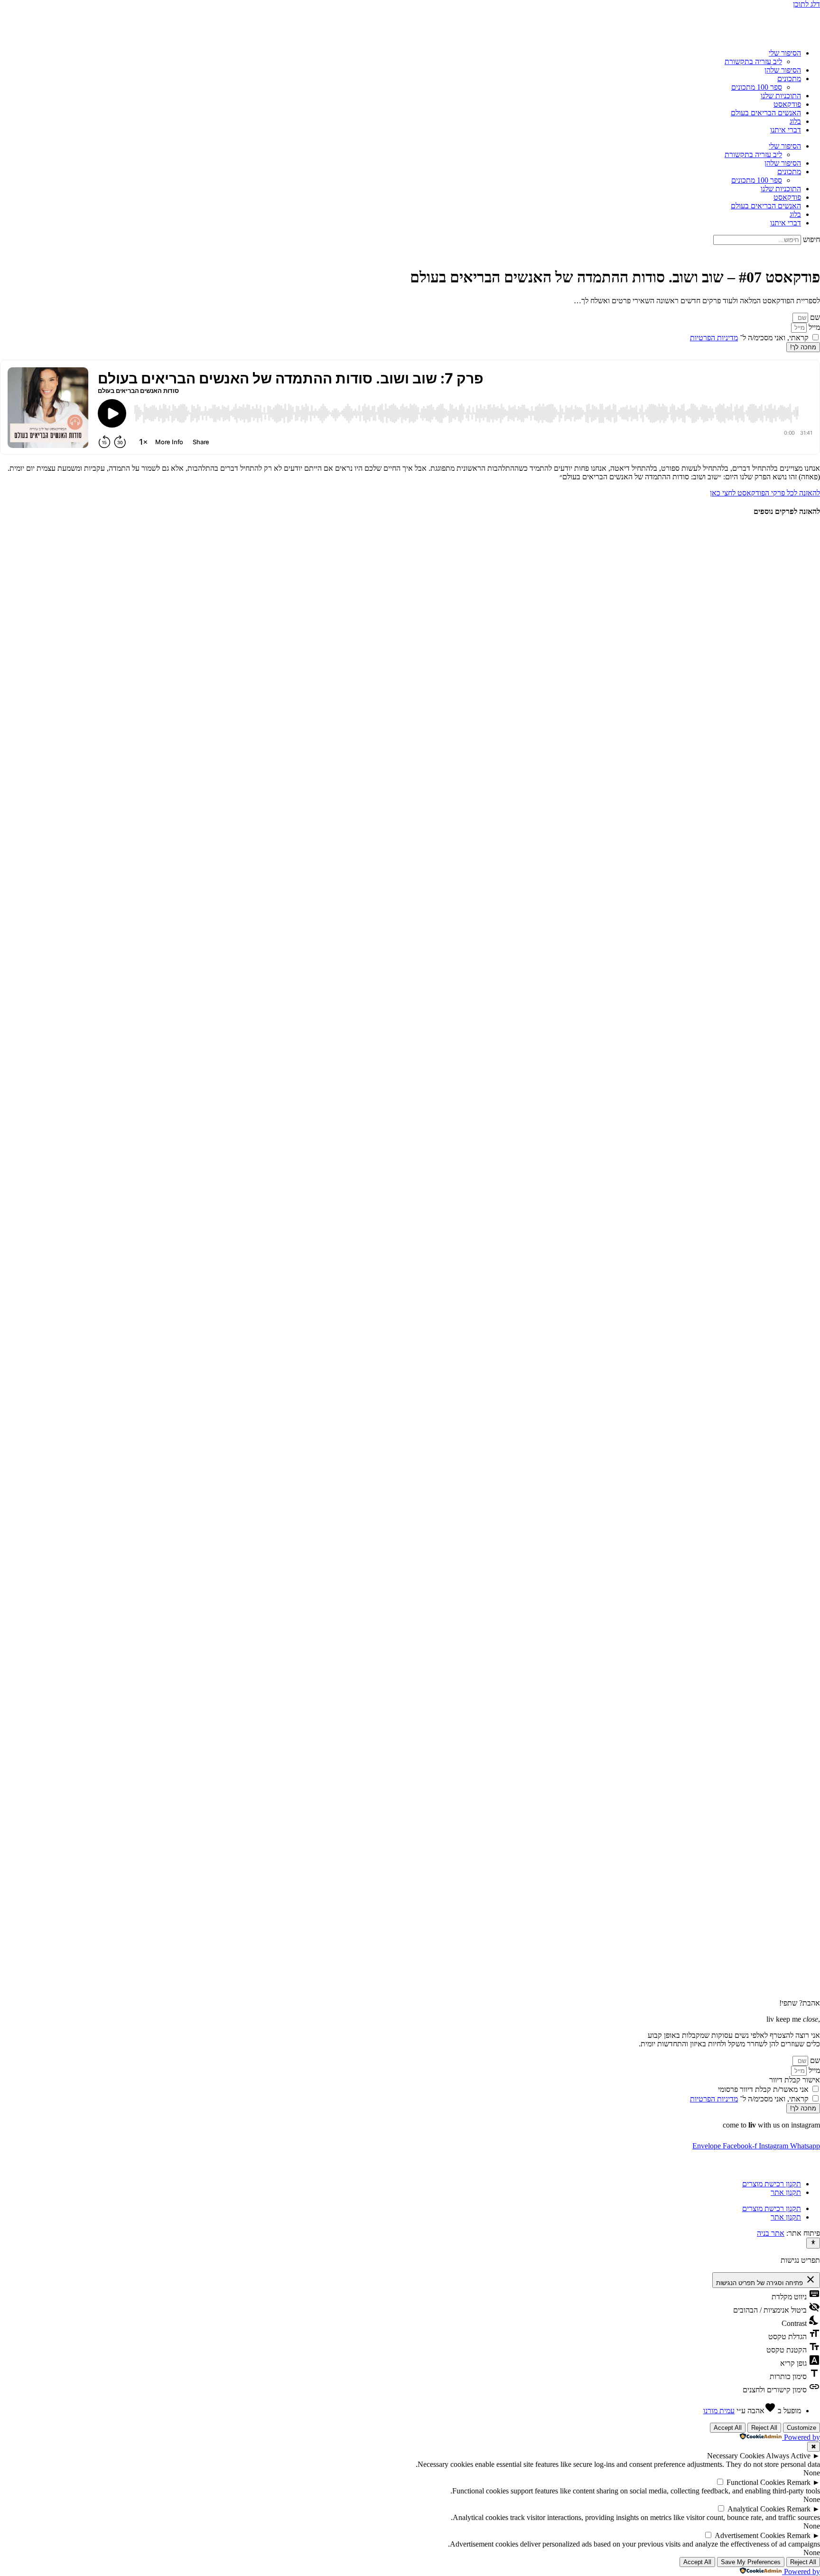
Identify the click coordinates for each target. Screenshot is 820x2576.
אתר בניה (771, 2233)
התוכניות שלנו (781, 96)
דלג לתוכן (806, 4)
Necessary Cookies (736, 2456)
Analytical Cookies (756, 2509)
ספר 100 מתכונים (757, 87)
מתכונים (789, 79)
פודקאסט (787, 104)
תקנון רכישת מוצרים (772, 2184)
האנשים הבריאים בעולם (766, 113)
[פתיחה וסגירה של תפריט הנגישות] (813, 2243)
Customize (801, 2428)
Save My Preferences (751, 2562)
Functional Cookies (756, 2482)
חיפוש (811, 239)
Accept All (728, 2428)
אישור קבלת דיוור (795, 2080)
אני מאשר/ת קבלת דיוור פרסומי (763, 2089)
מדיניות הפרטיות (714, 338)
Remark (799, 2482)
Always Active (788, 2456)
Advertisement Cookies (750, 2535)
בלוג (795, 121)
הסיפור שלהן (783, 70)
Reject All (764, 2428)
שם (814, 317)
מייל (813, 327)
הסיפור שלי (785, 53)
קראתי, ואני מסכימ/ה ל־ (749, 338)
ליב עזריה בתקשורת (753, 61)
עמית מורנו (719, 2411)
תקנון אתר (786, 2192)
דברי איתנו (786, 130)
